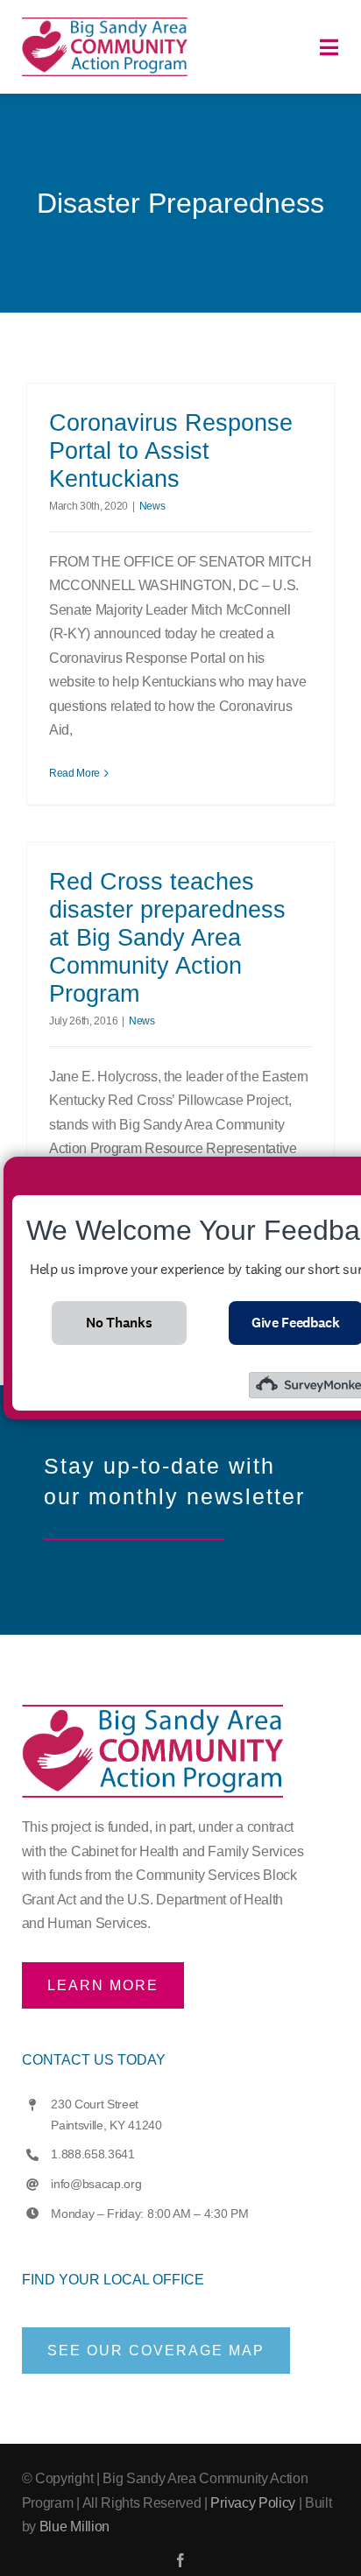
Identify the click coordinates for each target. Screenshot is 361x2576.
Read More (74, 773)
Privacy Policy (253, 2503)
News (152, 506)
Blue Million (74, 2527)
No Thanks (119, 1323)
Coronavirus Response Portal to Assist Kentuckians (171, 451)
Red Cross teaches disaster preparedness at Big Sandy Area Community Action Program (167, 938)
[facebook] (180, 2560)
